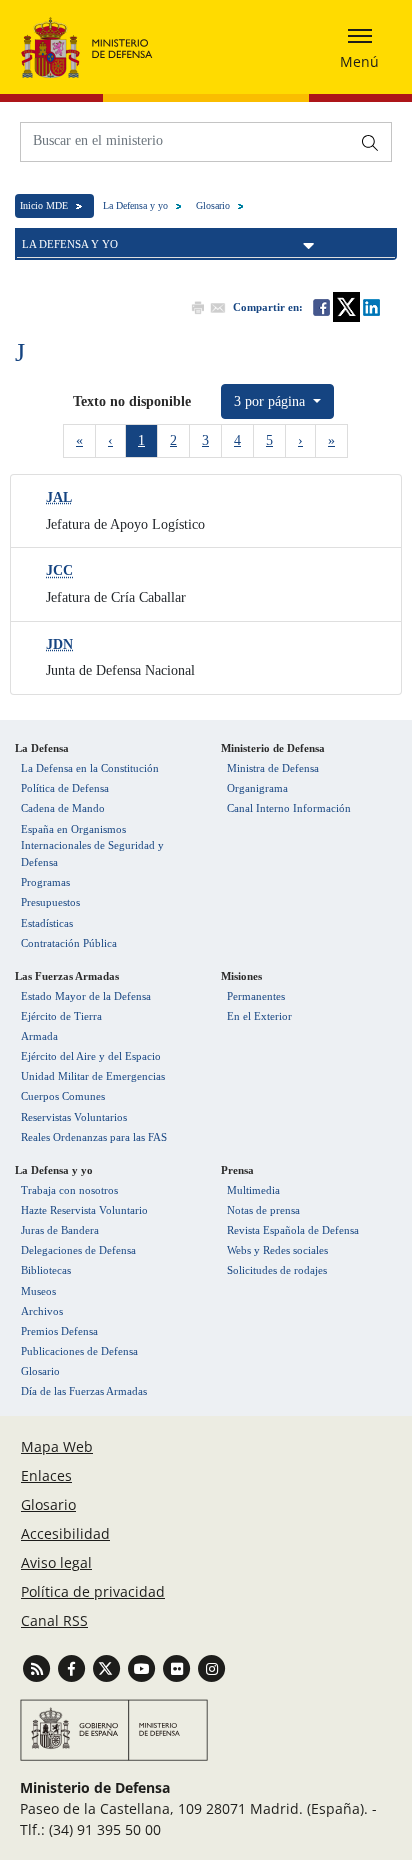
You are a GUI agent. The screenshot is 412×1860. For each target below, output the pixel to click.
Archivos (42, 1311)
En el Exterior (259, 1016)
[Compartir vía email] (216, 306)
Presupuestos (50, 902)
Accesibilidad (65, 1533)
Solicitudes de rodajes (277, 1270)
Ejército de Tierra (61, 1016)
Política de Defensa (65, 788)
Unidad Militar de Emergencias (93, 1076)
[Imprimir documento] (196, 306)
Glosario (213, 205)
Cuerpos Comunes (63, 1096)
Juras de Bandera (60, 1230)
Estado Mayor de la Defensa (86, 996)
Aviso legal (56, 1562)
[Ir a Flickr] (178, 1667)
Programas (45, 882)
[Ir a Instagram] (211, 1667)
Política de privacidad (93, 1591)
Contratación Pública (69, 943)
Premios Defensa (59, 1331)
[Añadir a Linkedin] (370, 306)
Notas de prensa (263, 1210)
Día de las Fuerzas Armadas (84, 1391)
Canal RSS (54, 1620)
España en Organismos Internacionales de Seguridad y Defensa (92, 846)
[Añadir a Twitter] (345, 306)
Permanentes (256, 996)
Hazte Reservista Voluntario (84, 1210)
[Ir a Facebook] (73, 1667)
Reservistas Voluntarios (74, 1117)
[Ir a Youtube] (143, 1667)
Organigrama (257, 788)
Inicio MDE (44, 205)
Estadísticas (47, 923)
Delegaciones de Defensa (78, 1250)
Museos (38, 1291)
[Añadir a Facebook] (320, 306)
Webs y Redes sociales (277, 1250)
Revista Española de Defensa (293, 1230)
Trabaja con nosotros (69, 1190)
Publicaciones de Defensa (79, 1351)
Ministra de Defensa (273, 768)
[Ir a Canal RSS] (38, 1667)
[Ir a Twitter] (108, 1667)
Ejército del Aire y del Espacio (91, 1056)
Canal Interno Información (289, 808)
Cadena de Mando (63, 808)
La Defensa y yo (135, 205)
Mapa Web (57, 1446)
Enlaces (46, 1475)
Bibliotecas (46, 1270)
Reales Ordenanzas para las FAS (94, 1137)
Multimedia (253, 1190)
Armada (39, 1036)
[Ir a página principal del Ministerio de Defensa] (87, 47)
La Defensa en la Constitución (90, 768)
